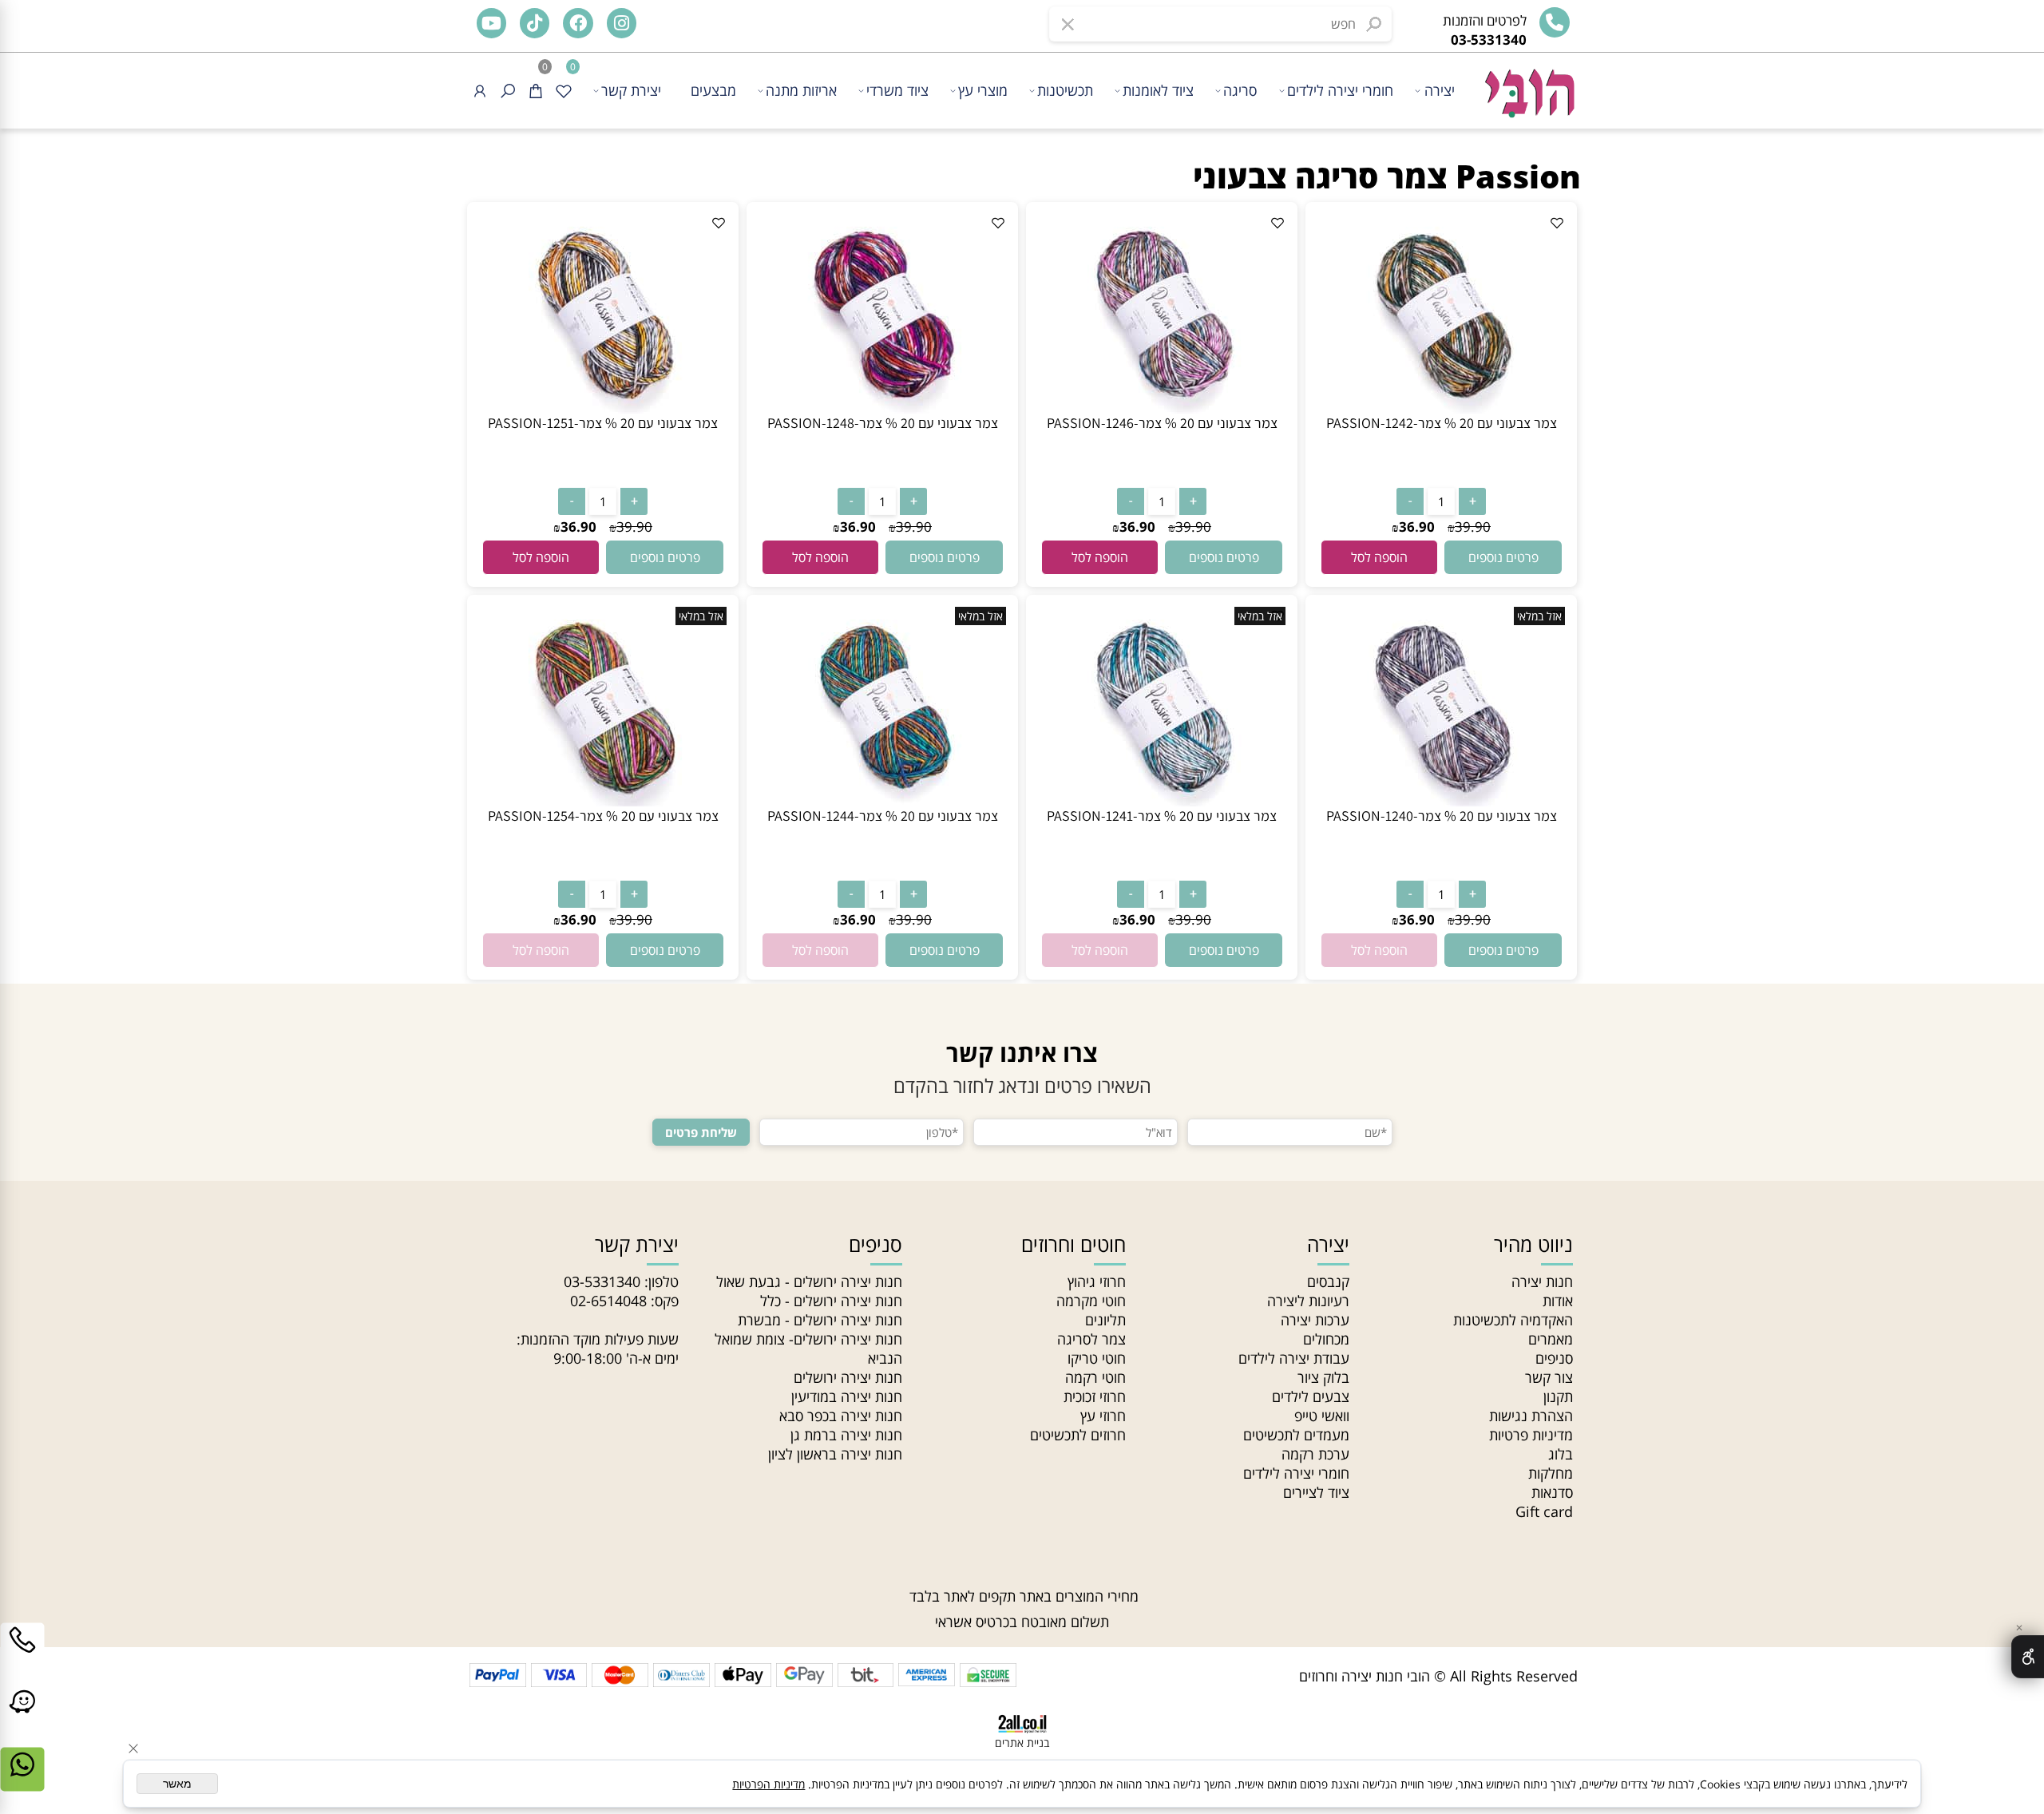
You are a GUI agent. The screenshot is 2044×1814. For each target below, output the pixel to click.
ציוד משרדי (897, 90)
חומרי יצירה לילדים (1340, 90)
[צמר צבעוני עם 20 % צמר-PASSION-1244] (882, 801)
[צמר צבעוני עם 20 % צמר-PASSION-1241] (1162, 801)
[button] (1379, 557)
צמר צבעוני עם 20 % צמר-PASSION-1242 (1442, 423)
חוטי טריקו (1097, 1358)
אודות (1558, 1301)
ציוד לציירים (1316, 1492)
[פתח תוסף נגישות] (2028, 1657)
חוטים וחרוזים (1073, 1244)
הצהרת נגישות (1531, 1416)
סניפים (1554, 1358)
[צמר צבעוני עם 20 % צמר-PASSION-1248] (882, 408)
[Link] (22, 1719)
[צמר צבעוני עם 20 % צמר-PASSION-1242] (1441, 408)
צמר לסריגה (1091, 1339)
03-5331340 (602, 1281)
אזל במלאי (1539, 616)
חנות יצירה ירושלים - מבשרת (820, 1320)
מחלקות (1551, 1473)
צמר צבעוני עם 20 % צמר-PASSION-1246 (1162, 423)
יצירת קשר (631, 90)
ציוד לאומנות (1158, 90)
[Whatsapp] (22, 1781)
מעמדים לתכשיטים (1296, 1435)
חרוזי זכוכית (1095, 1396)
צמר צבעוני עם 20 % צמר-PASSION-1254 (603, 816)
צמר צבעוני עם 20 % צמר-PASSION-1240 (1442, 816)
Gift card (1544, 1511)
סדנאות (1552, 1492)
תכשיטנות (1065, 90)
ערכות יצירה (1315, 1320)
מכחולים (1326, 1339)
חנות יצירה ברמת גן (846, 1435)
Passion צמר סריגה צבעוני (1387, 176)
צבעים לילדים (1311, 1396)
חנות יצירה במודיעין (847, 1396)
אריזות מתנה (801, 90)
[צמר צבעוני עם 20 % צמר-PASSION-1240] (1441, 801)
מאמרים (1551, 1339)
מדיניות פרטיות (1531, 1435)
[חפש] (508, 91)
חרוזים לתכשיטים (1078, 1435)
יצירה (1440, 90)
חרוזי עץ (1103, 1416)
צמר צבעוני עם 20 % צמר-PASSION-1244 (883, 816)
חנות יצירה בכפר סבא (841, 1416)
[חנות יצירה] (1528, 85)
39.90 (1473, 527)
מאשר (177, 1784)
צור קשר (1549, 1377)
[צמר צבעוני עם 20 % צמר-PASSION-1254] (603, 801)
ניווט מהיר (1533, 1244)
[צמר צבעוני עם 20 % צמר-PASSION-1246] (1162, 408)
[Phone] (22, 1657)
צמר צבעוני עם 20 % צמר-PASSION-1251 (603, 423)
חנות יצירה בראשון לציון (835, 1454)
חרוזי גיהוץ (1097, 1281)
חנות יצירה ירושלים (848, 1377)
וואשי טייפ (1322, 1416)
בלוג (1561, 1454)
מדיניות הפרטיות (768, 1784)
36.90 (1417, 527)
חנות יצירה (1542, 1281)
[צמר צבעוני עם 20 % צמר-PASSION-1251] (603, 408)
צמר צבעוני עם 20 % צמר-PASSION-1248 (883, 423)
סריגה (1240, 90)
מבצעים (713, 90)
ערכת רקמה (1315, 1454)
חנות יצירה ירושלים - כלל (831, 1301)
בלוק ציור (1323, 1377)
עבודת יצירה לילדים (1294, 1358)
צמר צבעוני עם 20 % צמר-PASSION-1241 (1162, 816)
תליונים (1105, 1320)
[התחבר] (480, 91)
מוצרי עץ (983, 90)
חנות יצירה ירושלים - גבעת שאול (809, 1281)
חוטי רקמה (1095, 1377)
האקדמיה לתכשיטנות (1513, 1320)
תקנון (1558, 1396)
